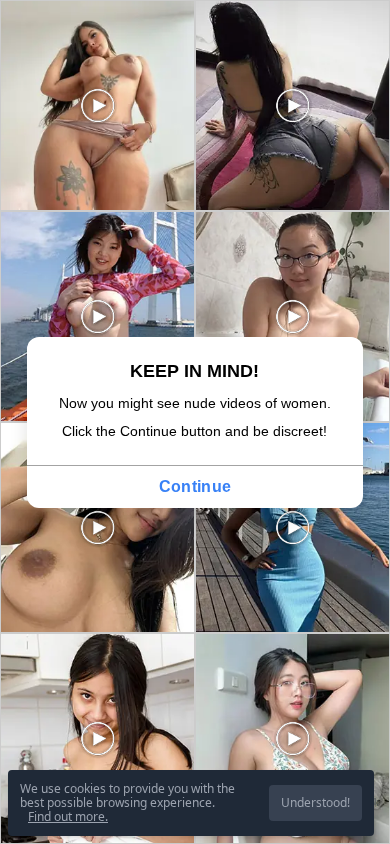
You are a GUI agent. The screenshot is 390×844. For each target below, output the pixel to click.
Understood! (315, 802)
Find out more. (68, 816)
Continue (195, 486)
